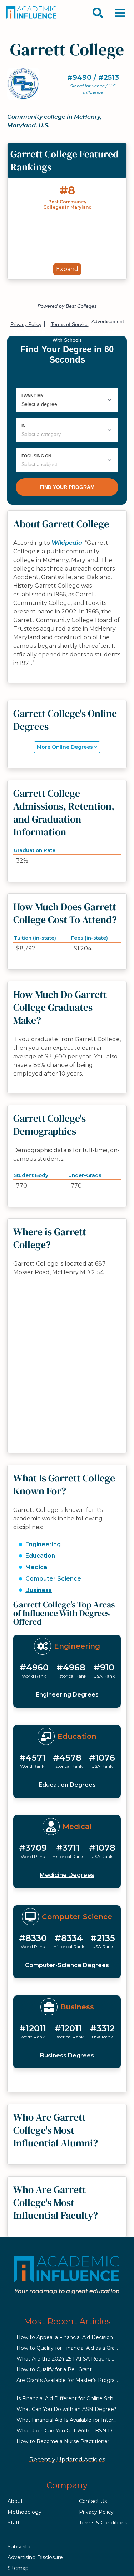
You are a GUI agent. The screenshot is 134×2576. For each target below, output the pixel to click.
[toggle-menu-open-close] (120, 13)
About (15, 2501)
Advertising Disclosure (35, 2557)
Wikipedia (67, 543)
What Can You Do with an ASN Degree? (66, 2409)
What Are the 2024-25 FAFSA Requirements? (73, 2359)
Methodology (24, 2512)
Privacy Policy (96, 2512)
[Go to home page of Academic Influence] (31, 13)
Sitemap (18, 2568)
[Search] (98, 13)
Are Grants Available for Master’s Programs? (71, 2380)
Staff (13, 2523)
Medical (37, 1567)
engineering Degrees (67, 1695)
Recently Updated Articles (67, 2459)
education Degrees (67, 1785)
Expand (67, 269)
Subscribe (20, 2547)
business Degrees (67, 2055)
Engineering (43, 1544)
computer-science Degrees (67, 1965)
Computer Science (53, 1579)
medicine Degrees (67, 1875)
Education (40, 1556)
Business (39, 1590)
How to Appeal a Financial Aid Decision (65, 2337)
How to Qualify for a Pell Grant (54, 2369)
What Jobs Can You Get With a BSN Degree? (73, 2431)
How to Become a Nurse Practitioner (63, 2441)
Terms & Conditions (103, 2523)
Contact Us (93, 2501)
